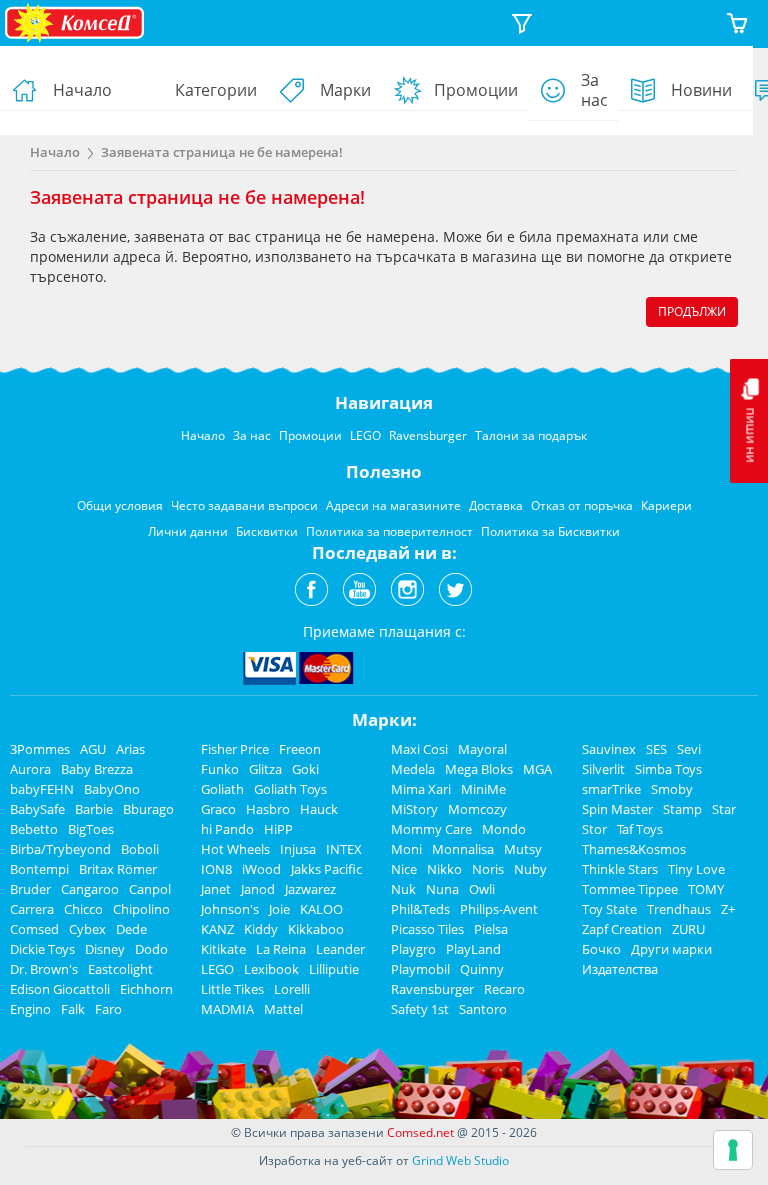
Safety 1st (420, 1009)
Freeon (300, 749)
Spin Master (617, 809)
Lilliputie (334, 969)
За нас (594, 90)
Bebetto (34, 829)
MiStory (414, 809)
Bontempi (39, 869)
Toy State (609, 909)
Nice (404, 869)
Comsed (34, 929)
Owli (482, 889)
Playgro (413, 949)
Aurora (30, 769)
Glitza (265, 769)
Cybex (87, 929)
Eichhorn (146, 989)
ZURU (688, 929)
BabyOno (112, 789)
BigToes (91, 829)
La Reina (281, 949)
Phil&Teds (420, 909)
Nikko (444, 869)
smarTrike (611, 789)
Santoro (483, 1009)
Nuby (530, 869)
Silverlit (603, 769)
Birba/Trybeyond (60, 849)
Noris (488, 869)
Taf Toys (640, 829)
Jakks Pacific (326, 869)
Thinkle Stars (620, 869)
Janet (216, 889)
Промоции (476, 90)
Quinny (482, 969)
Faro (108, 1009)
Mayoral (482, 749)
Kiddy (261, 929)
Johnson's (230, 909)
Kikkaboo (316, 929)
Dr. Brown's (44, 969)
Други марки (671, 949)
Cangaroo (90, 889)
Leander (340, 949)
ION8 (216, 869)
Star (724, 809)
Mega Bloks (479, 769)
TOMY (706, 889)
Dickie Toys (42, 949)
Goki (305, 769)
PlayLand (473, 949)
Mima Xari (421, 789)
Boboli (140, 849)
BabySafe (37, 809)
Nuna (442, 889)
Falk (73, 1009)
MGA (537, 769)
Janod (258, 889)
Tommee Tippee (630, 889)
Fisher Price (235, 749)
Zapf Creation (622, 929)
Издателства (620, 969)
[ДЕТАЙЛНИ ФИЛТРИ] (522, 24)
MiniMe (483, 789)
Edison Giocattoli (60, 989)
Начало (82, 90)
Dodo (151, 949)
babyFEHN (42, 789)
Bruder (30, 889)
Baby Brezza (97, 769)
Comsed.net (420, 1132)
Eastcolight (120, 969)
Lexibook (271, 969)
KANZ (217, 929)
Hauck (319, 809)
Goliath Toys (290, 789)
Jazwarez (310, 889)
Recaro (504, 989)
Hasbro (268, 809)
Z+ (728, 909)
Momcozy (477, 809)
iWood (261, 869)
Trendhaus (679, 909)
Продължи (692, 311)
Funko (220, 769)
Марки (345, 90)
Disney (105, 949)
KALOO (321, 909)
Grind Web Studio (460, 1160)
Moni (406, 849)
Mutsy (523, 849)
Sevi (689, 749)
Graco (218, 809)
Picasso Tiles (427, 929)
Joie (279, 909)
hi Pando (227, 829)
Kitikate (223, 949)
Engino (30, 1009)
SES (656, 749)
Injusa (298, 849)
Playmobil (420, 969)
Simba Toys (668, 769)
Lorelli (292, 989)
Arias (130, 749)
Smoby (672, 789)
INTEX (344, 849)
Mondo (504, 829)
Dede (131, 929)
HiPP (278, 829)
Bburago (148, 809)
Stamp (682, 809)
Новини (701, 90)
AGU (93, 749)
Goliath (222, 789)
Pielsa (491, 929)
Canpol (150, 889)
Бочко (601, 949)
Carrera (32, 909)
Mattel (283, 1009)
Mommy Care (431, 829)
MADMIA (227, 1009)
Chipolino (141, 909)
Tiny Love (696, 869)
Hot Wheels (235, 849)
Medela (413, 769)
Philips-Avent (499, 909)
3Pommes (40, 749)
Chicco (83, 909)
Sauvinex (609, 749)
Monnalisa (463, 849)
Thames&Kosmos (634, 849)
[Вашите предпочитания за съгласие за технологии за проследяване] (733, 1150)
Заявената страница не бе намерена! (222, 152)
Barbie (94, 809)
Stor (594, 829)
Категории (216, 90)
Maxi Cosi (419, 749)
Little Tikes (232, 989)
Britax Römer (118, 869)
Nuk (403, 889)
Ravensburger (432, 989)
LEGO (217, 969)
